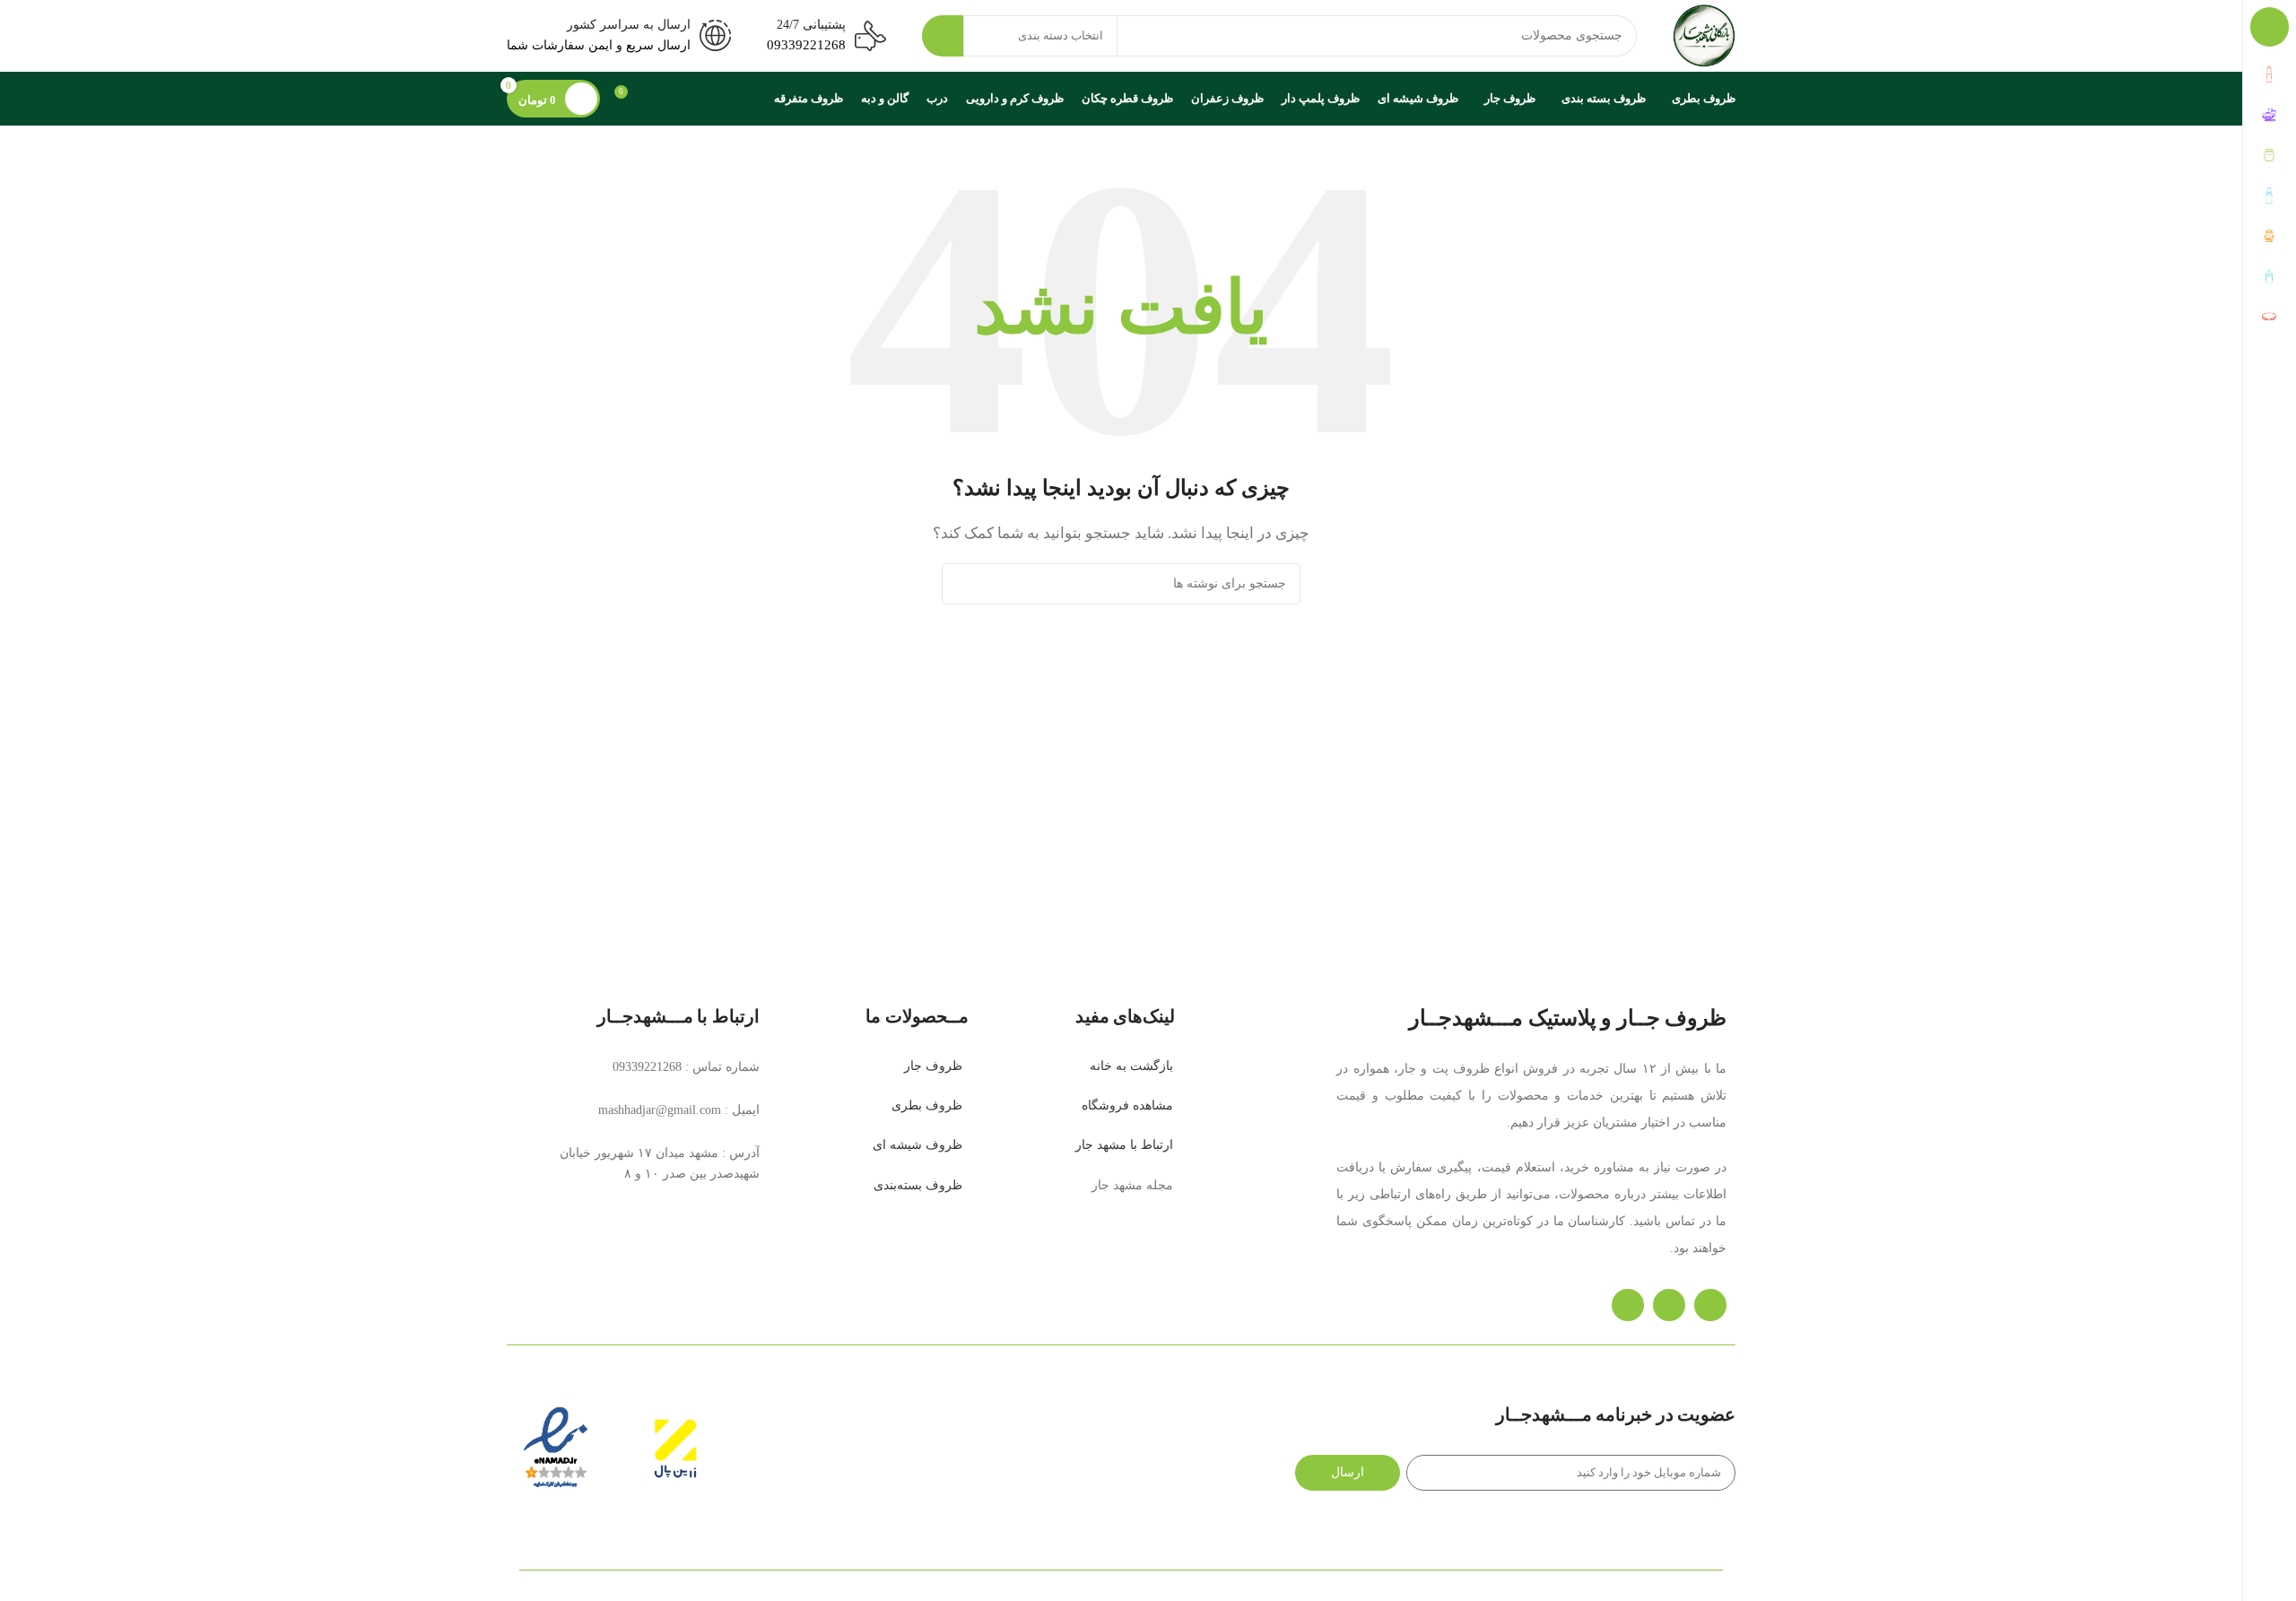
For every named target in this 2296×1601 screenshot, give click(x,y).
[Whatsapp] (1669, 1305)
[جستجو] (943, 36)
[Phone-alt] (1710, 1305)
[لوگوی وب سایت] (1704, 34)
